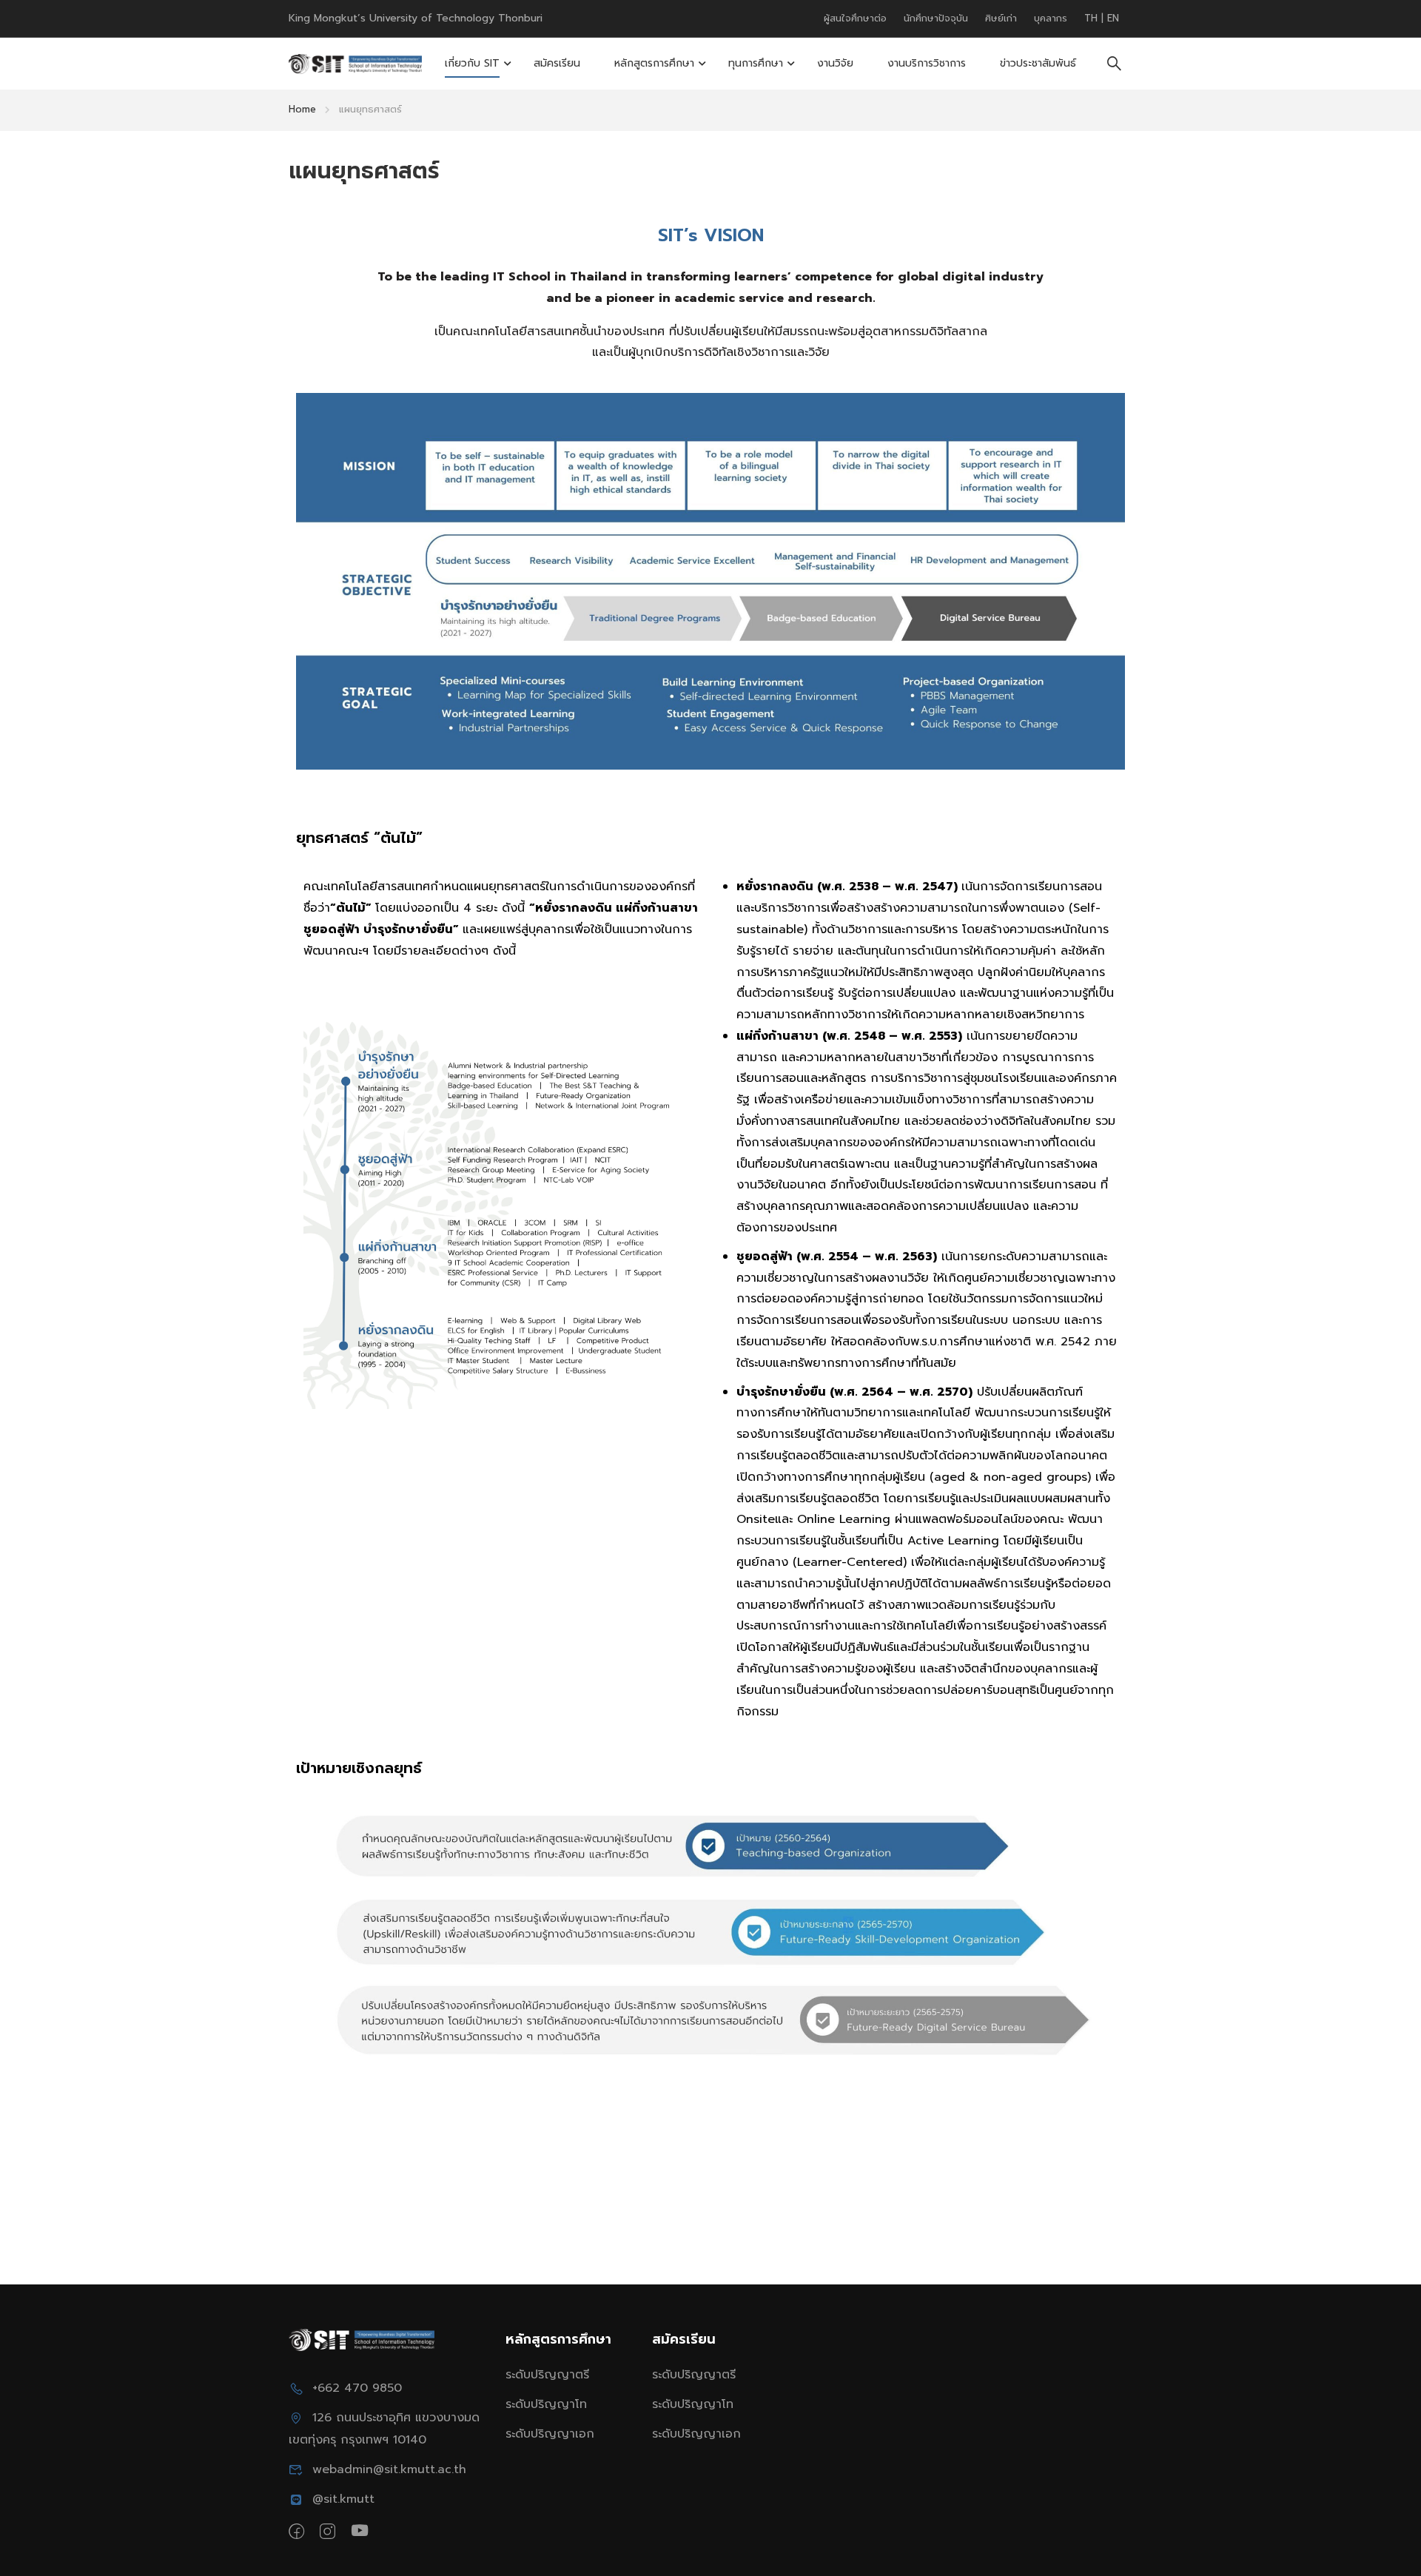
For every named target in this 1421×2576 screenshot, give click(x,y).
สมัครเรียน (557, 63)
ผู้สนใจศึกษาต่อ (855, 18)
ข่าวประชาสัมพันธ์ (1038, 63)
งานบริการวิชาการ (927, 63)
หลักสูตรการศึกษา (654, 63)
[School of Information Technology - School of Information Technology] (355, 64)
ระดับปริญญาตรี (547, 2375)
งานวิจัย (835, 63)
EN (1113, 18)
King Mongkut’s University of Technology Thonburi (416, 18)
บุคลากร (1051, 18)
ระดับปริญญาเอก (550, 2434)
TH (1093, 18)
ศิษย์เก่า (1001, 18)
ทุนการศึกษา (756, 63)
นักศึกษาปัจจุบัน (936, 18)
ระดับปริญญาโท (546, 2404)
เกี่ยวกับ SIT (472, 63)
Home (302, 109)
